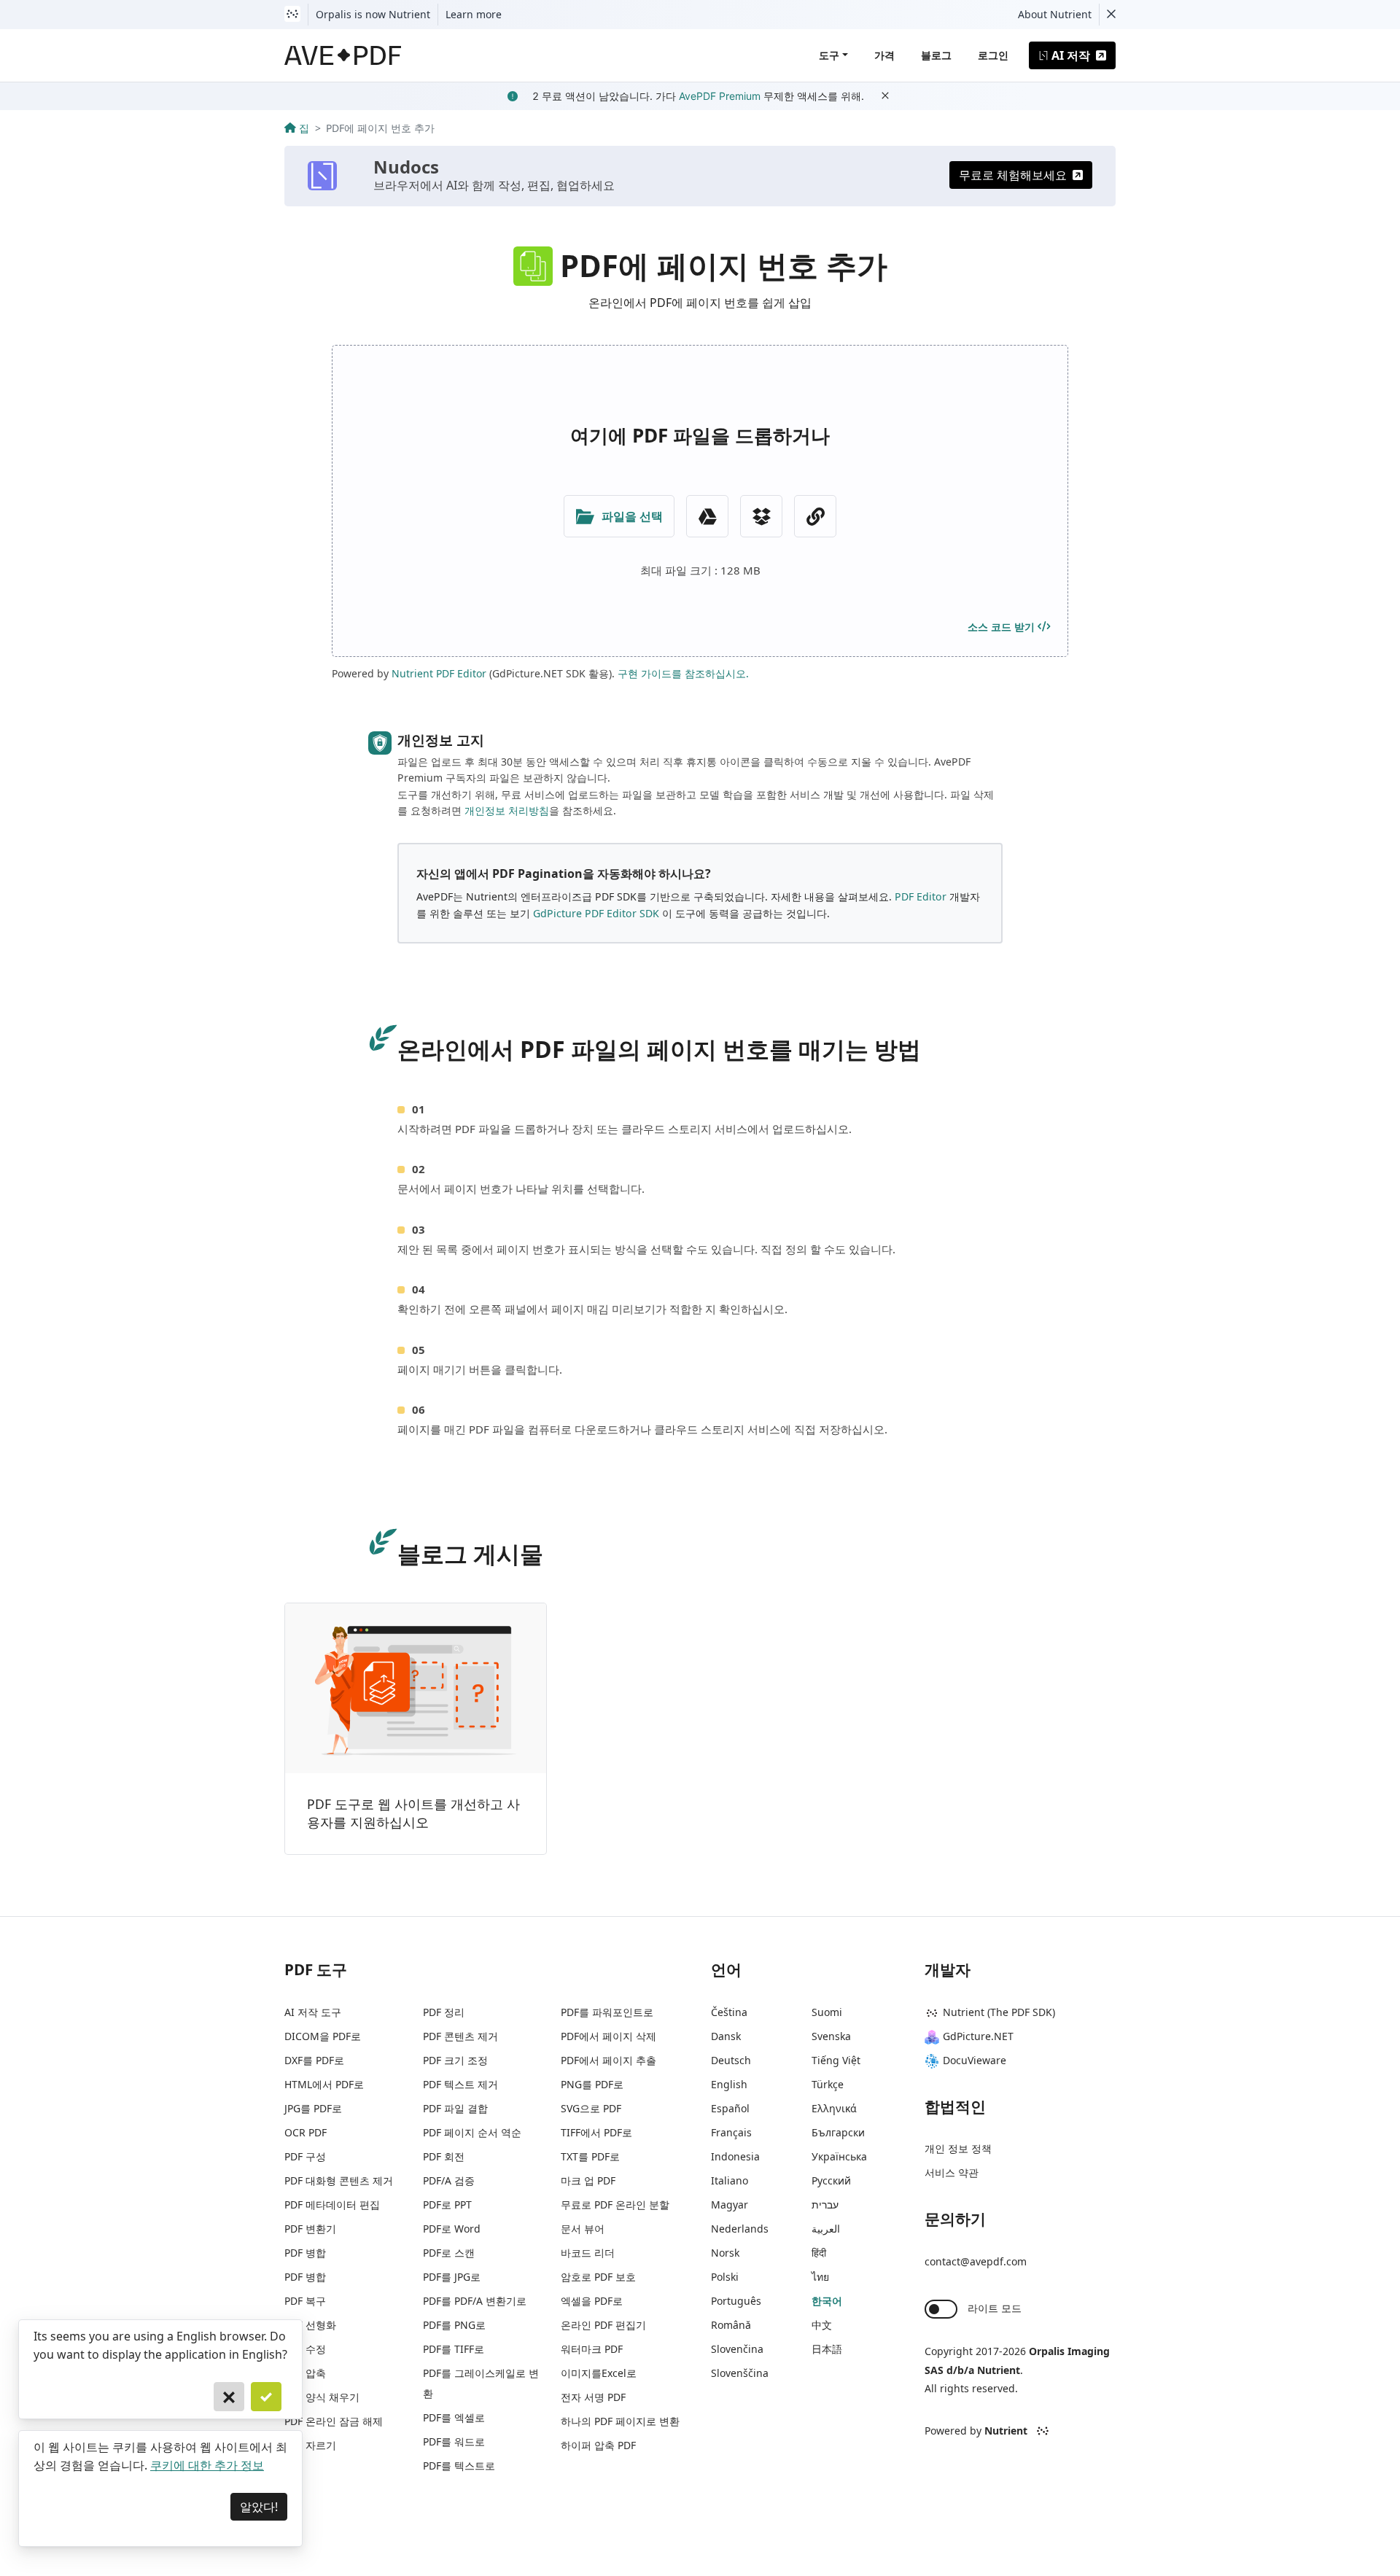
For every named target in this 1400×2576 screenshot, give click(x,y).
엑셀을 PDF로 (592, 2301)
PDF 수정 (305, 2349)
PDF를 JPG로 (452, 2277)
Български (838, 2132)
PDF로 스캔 (449, 2253)
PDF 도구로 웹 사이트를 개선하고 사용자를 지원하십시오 (413, 1813)
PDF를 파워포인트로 (607, 2012)
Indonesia (735, 2156)
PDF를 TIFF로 (454, 2349)
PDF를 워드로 (454, 2441)
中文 (822, 2325)
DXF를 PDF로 (314, 2060)
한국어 (827, 2301)
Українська (839, 2156)
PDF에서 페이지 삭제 (608, 2036)
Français (731, 2132)
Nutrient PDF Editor (439, 673)
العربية (826, 2229)
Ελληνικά (834, 2108)
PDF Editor (921, 896)
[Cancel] (229, 2397)
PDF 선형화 (310, 2325)
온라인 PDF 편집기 (603, 2325)
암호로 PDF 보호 (598, 2277)
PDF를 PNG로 (454, 2325)
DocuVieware (975, 2060)
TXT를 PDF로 (590, 2156)
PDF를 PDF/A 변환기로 (475, 2301)
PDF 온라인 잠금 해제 (334, 2421)
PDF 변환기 (310, 2229)
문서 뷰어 (583, 2229)
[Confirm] (266, 2397)
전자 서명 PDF (593, 2397)
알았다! (259, 2507)
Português (736, 2301)
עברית (825, 2205)
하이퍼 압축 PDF (598, 2445)
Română (731, 2325)
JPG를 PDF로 (313, 2108)
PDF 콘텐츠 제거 (460, 2036)
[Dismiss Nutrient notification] (1111, 15)
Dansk (726, 2036)
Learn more (474, 14)
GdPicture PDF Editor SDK (596, 913)
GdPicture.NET (978, 2036)
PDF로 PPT (447, 2205)
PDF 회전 (444, 2156)
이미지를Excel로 (599, 2373)
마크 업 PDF (588, 2180)
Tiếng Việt (836, 2060)
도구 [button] (829, 55)
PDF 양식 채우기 (322, 2397)
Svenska (831, 2036)
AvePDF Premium (720, 96)
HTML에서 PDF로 (324, 2084)
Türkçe (828, 2084)
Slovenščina (740, 2373)
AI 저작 (1071, 55)
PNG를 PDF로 (592, 2084)
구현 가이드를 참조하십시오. (683, 673)
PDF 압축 (305, 2373)
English (729, 2084)
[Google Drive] (707, 516)
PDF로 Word (452, 2229)
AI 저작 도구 (313, 2012)
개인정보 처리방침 (507, 810)
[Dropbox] (761, 516)
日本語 (827, 2349)
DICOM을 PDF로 (323, 2036)
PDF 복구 (305, 2301)
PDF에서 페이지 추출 (608, 2060)
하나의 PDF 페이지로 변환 (620, 2421)
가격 (884, 55)
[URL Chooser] (815, 516)
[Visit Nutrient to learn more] (292, 15)
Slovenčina (737, 2349)
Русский (831, 2180)
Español (730, 2108)
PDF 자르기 (310, 2445)
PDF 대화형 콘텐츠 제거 (339, 2180)
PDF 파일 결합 (455, 2108)
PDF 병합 (305, 2253)
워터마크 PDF (592, 2349)
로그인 (993, 55)
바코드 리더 (588, 2253)
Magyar (730, 2205)
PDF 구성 (305, 2156)
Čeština (729, 2012)
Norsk (725, 2253)
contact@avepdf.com (976, 2261)
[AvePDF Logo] (343, 55)
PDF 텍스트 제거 (460, 2084)
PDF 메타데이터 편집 (332, 2205)
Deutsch (731, 2060)
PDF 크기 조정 (455, 2060)
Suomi (827, 2012)
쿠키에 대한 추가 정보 (207, 2465)
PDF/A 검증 (449, 2180)
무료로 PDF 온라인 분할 (615, 2205)
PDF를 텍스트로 (459, 2466)
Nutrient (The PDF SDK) (999, 2012)
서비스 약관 (952, 2172)
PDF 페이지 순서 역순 (472, 2132)
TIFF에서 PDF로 (596, 2132)
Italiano (730, 2180)
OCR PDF (306, 2132)
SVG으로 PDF (591, 2108)
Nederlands (740, 2229)
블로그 (936, 55)
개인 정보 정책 (958, 2148)
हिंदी (819, 2253)
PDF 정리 (444, 2012)
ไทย (820, 2277)
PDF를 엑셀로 (454, 2417)
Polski (725, 2277)
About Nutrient (1055, 14)
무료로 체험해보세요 (1013, 175)
